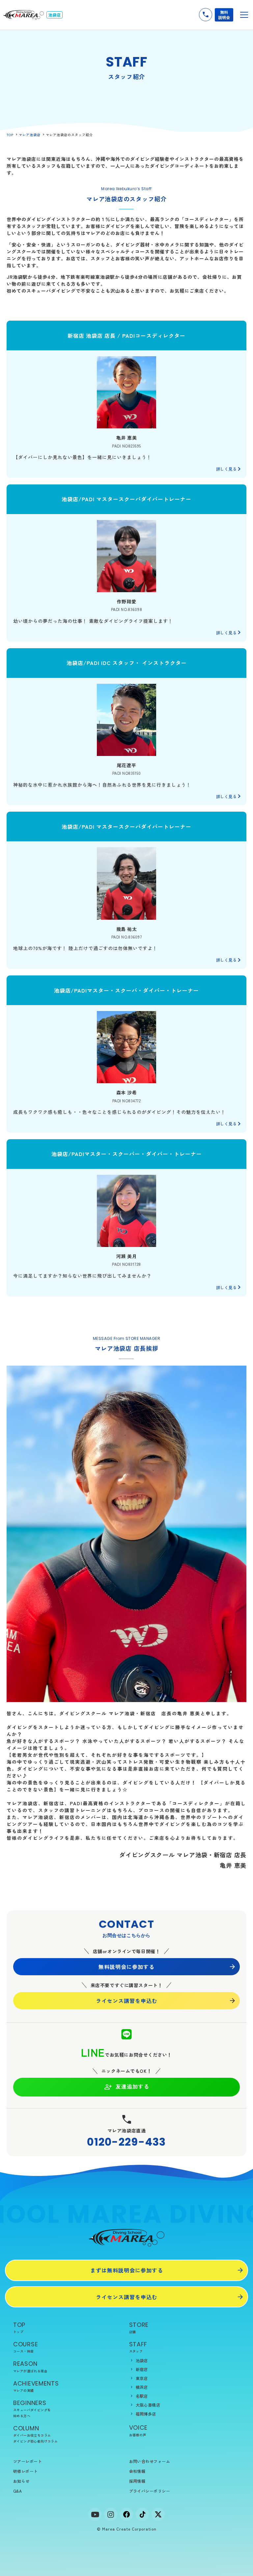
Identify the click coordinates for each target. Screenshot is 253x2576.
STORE (139, 2327)
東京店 (142, 2378)
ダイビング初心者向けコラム (35, 2441)
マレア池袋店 (30, 135)
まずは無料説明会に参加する (127, 2270)
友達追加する (132, 2086)
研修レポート (26, 2471)
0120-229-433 (126, 2142)
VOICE (139, 2430)
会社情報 (137, 2471)
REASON (30, 2366)
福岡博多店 (146, 2414)
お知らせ (21, 2481)
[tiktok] (142, 2514)
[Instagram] (111, 2514)
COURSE (26, 2347)
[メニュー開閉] (244, 15)
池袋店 (142, 2360)
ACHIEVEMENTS (36, 2386)
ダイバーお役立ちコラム (32, 2435)
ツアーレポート (28, 2461)
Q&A (17, 2491)
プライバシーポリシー (150, 2491)
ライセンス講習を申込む (127, 2001)
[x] (158, 2514)
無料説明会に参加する (126, 1967)
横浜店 (142, 2387)
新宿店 (142, 2369)
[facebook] (126, 2514)
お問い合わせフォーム (150, 2461)
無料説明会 (224, 15)
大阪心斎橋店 (148, 2405)
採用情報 (137, 2481)
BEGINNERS (32, 2408)
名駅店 (142, 2396)
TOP (10, 135)
